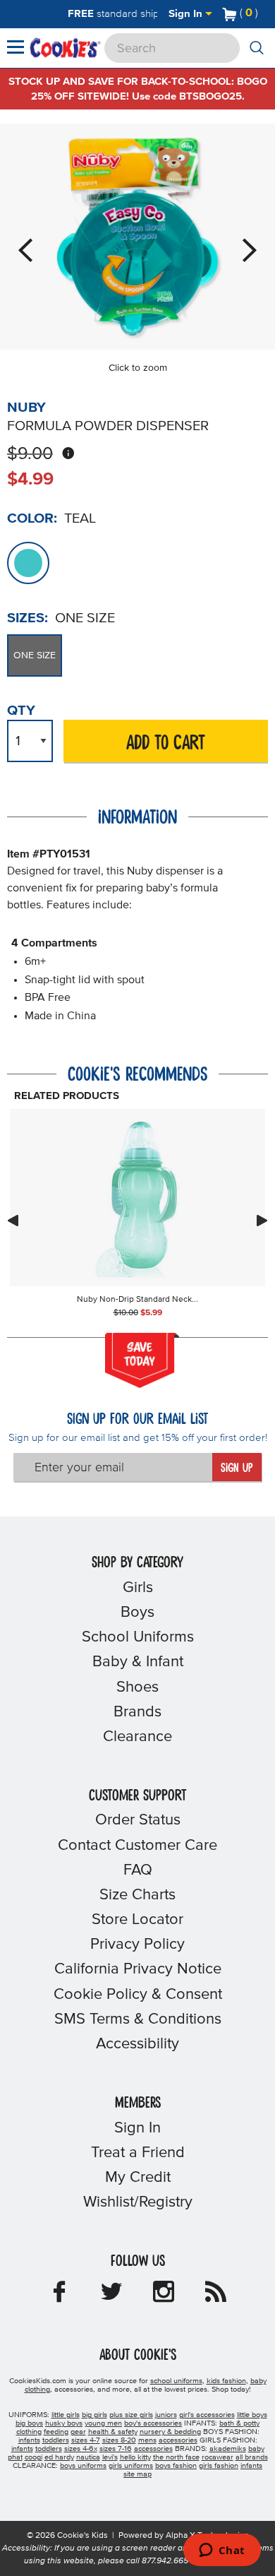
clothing (29, 2432)
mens (147, 2440)
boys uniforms (83, 2466)
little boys (252, 2415)
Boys (137, 1613)
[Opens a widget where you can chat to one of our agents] (222, 2551)
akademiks (228, 2449)
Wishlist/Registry (138, 2202)
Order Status (138, 1820)
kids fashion (226, 2381)
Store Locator (137, 1920)
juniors (166, 2415)
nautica (88, 2457)
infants (29, 2440)
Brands (137, 1712)
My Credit (138, 2178)
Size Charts (137, 1895)
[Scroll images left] (13, 1221)
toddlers (56, 2440)
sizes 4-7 (86, 2440)
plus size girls (131, 2415)
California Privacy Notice (138, 1969)
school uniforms (176, 2381)
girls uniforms (131, 2466)
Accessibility (137, 2044)
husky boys (64, 2423)
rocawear (218, 2457)
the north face (176, 2457)
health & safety (113, 2432)
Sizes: (28, 618)
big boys (29, 2423)
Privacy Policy (137, 1945)
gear (78, 2432)
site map (137, 2474)
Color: (32, 518)
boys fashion (176, 2466)
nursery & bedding (170, 2432)
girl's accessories (207, 2415)
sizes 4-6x (81, 2449)
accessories (178, 2440)
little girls (66, 2415)
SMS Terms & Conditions (138, 2019)
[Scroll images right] (262, 1221)
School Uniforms (138, 1637)
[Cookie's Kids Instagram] (164, 2296)
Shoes (137, 1687)
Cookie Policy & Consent (138, 1995)
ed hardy (59, 2457)
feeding (56, 2432)
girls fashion (219, 2466)
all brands (252, 2457)
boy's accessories (153, 2423)
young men (103, 2423)
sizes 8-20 (119, 2440)
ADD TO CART (166, 743)
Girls (138, 1588)
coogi (33, 2457)
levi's (110, 2457)
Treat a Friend (138, 2153)
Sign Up (237, 1468)
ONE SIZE (35, 655)
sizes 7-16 (116, 2449)
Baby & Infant (138, 1662)
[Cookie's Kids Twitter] (111, 2296)
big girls (94, 2415)
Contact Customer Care (137, 1846)
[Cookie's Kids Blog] (216, 2296)
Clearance (137, 1737)
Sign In (187, 14)
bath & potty (239, 2423)
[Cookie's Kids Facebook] (59, 2296)
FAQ (138, 1870)
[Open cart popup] (264, 14)
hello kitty (135, 2457)
